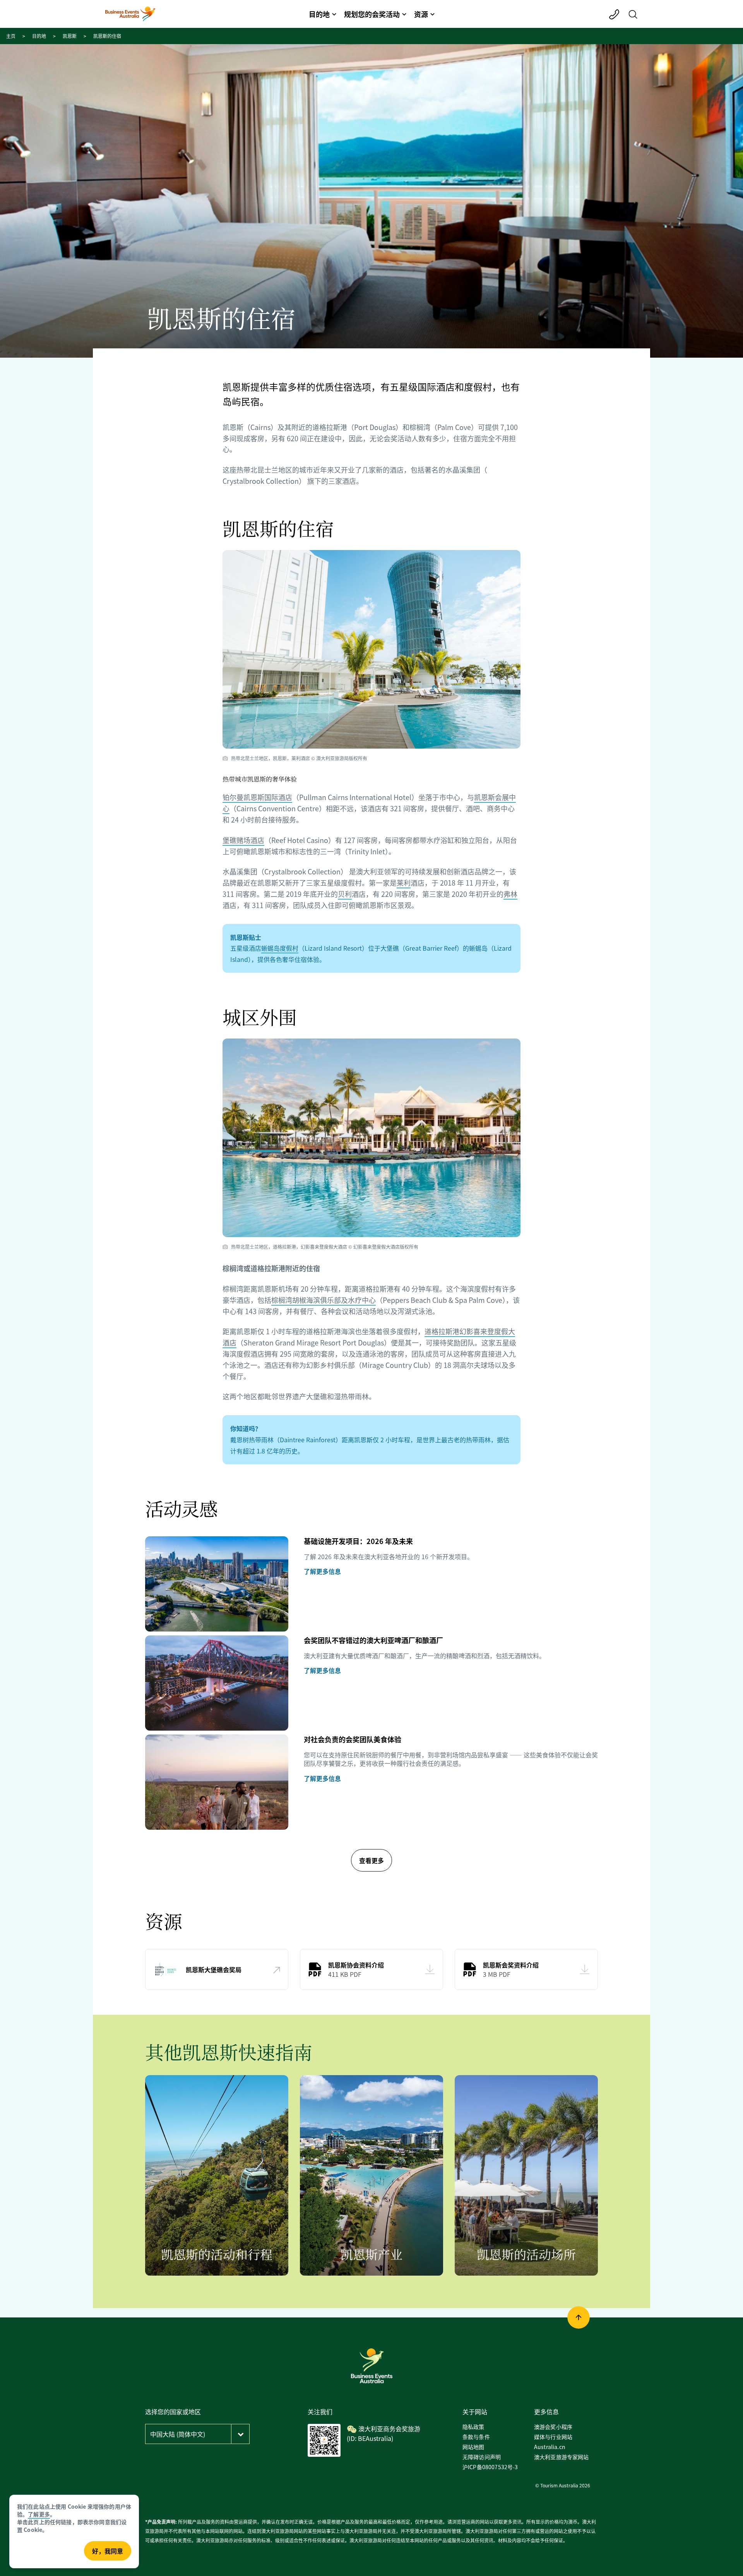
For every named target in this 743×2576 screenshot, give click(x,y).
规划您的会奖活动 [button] (372, 14)
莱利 (404, 883)
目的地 (39, 36)
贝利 (345, 894)
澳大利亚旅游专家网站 (562, 2457)
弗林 (510, 894)
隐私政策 (473, 2427)
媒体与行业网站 (553, 2437)
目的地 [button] (319, 14)
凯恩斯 (70, 36)
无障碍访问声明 (482, 2457)
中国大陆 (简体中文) (178, 2434)
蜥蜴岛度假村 (280, 948)
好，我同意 (108, 2551)
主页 (11, 36)
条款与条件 (476, 2437)
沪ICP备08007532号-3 (490, 2467)
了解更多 (39, 2514)
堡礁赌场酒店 (243, 840)
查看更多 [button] (371, 1860)
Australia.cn (550, 2447)
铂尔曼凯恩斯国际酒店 (257, 797)
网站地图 (473, 2447)
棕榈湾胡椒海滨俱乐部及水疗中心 (324, 1300)
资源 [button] (421, 14)
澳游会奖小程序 (553, 2427)
